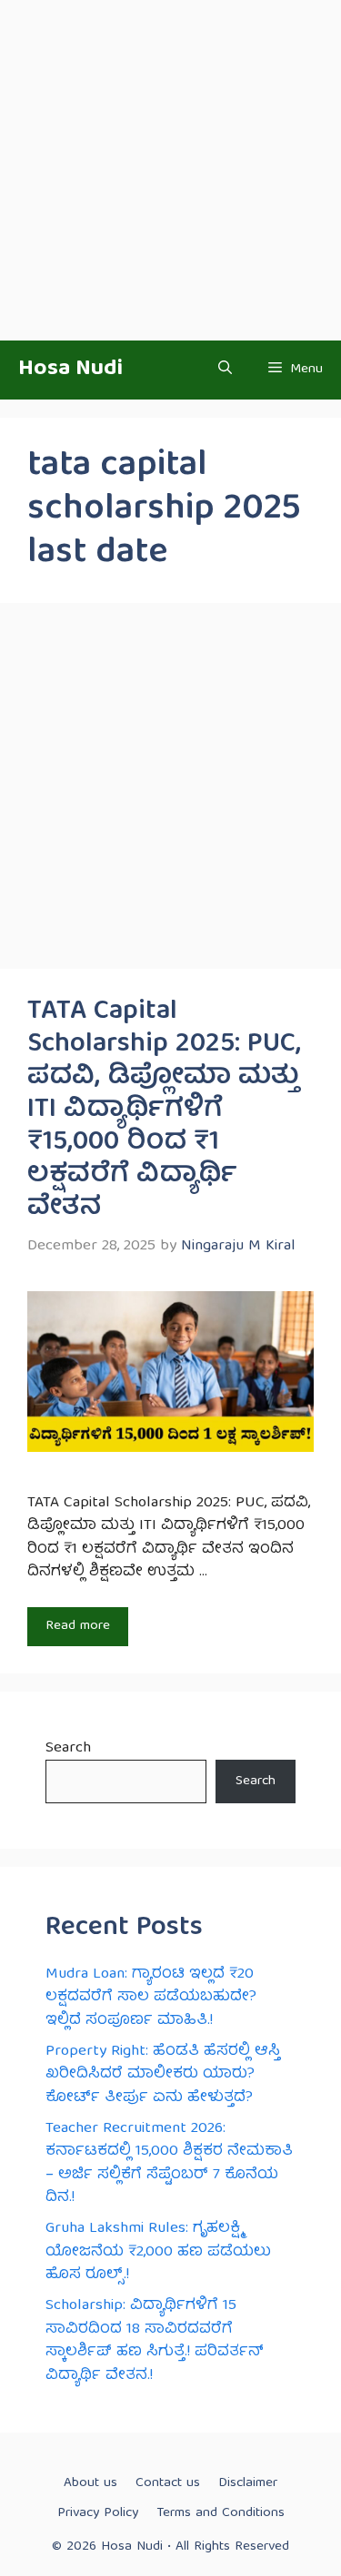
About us (90, 2483)
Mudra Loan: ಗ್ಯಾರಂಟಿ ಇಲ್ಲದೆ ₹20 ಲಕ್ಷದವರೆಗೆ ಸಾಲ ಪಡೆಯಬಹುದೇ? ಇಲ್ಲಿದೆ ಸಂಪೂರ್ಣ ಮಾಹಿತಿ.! (151, 1998)
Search (68, 1748)
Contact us (168, 2483)
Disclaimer (248, 2483)
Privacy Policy (98, 2513)
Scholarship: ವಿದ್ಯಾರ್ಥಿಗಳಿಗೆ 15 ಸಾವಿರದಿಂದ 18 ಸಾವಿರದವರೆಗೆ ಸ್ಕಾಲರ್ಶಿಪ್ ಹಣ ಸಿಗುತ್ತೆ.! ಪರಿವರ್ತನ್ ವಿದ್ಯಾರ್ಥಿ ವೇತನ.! (155, 2341)
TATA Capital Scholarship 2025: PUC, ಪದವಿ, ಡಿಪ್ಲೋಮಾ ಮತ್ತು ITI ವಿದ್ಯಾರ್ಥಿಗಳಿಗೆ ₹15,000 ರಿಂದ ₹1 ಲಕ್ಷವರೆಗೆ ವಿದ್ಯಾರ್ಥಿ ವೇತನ (164, 1110)
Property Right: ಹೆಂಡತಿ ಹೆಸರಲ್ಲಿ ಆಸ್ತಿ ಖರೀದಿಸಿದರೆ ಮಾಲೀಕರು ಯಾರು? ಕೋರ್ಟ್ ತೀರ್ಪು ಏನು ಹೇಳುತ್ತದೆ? (163, 2075)
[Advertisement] (170, 170)
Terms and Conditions (221, 2513)
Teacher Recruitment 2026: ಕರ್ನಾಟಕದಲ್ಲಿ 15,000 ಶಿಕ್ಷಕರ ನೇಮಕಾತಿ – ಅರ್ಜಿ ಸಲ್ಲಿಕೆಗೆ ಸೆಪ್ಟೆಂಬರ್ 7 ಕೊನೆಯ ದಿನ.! (169, 2164)
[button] (225, 370)
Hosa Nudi (70, 370)
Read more (78, 1626)
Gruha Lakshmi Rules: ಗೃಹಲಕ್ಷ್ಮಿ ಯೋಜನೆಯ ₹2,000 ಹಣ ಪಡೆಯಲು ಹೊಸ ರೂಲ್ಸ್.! (158, 2252)
